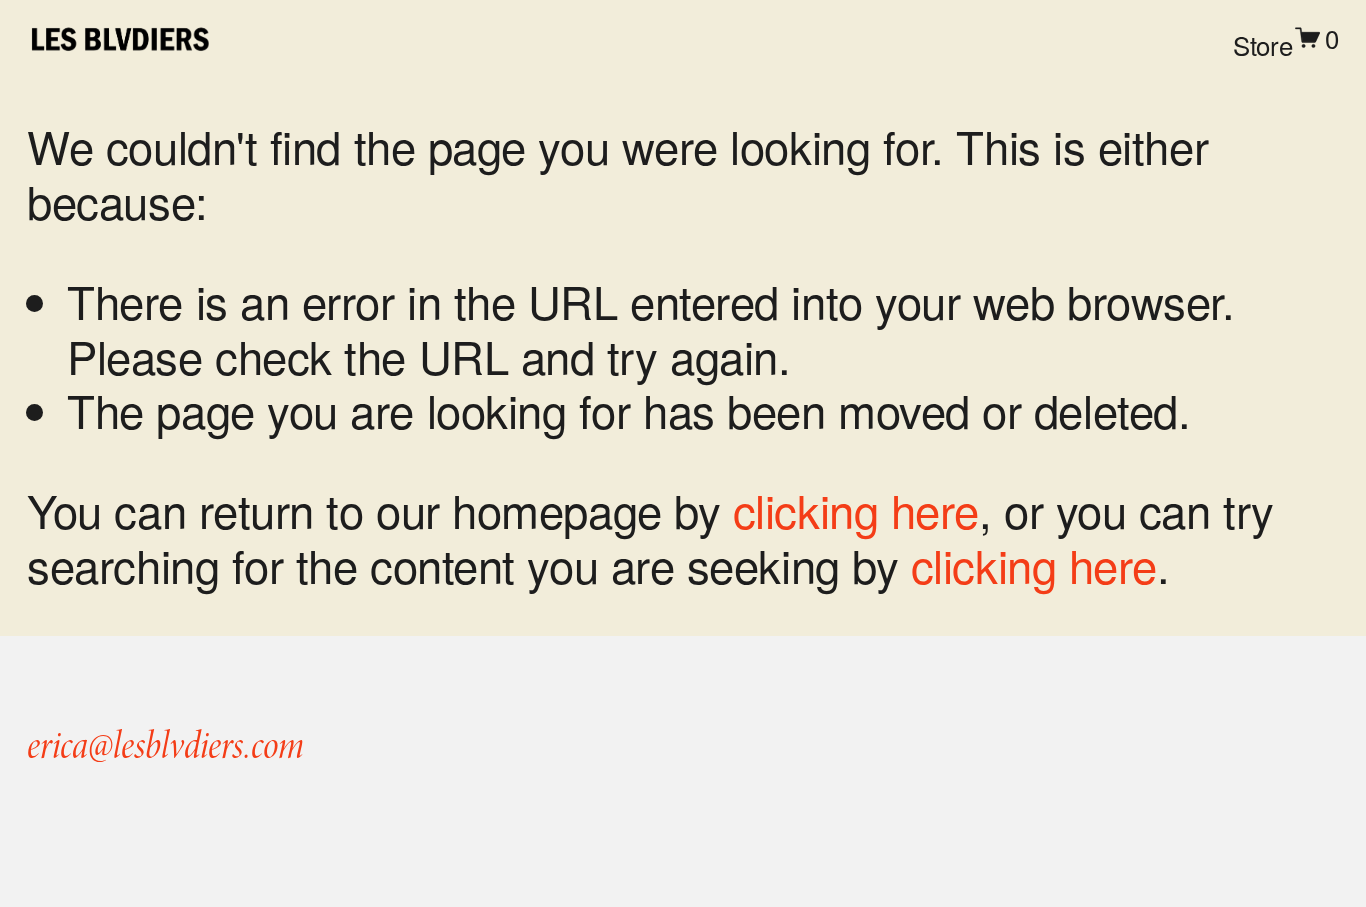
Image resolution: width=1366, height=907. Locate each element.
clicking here (856, 509)
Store (1263, 44)
